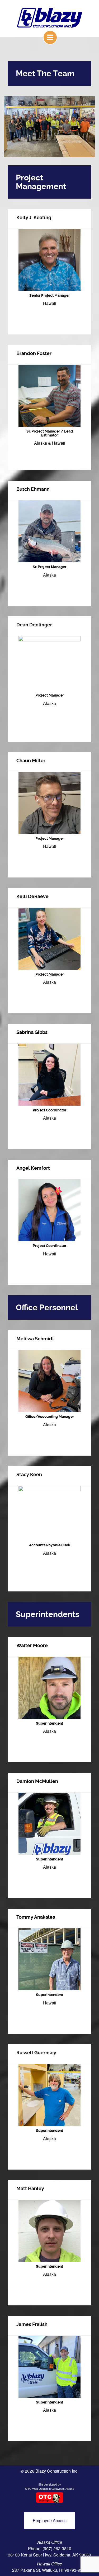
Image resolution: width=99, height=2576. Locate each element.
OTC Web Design (36, 2488)
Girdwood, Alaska (63, 2488)
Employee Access (50, 2520)
